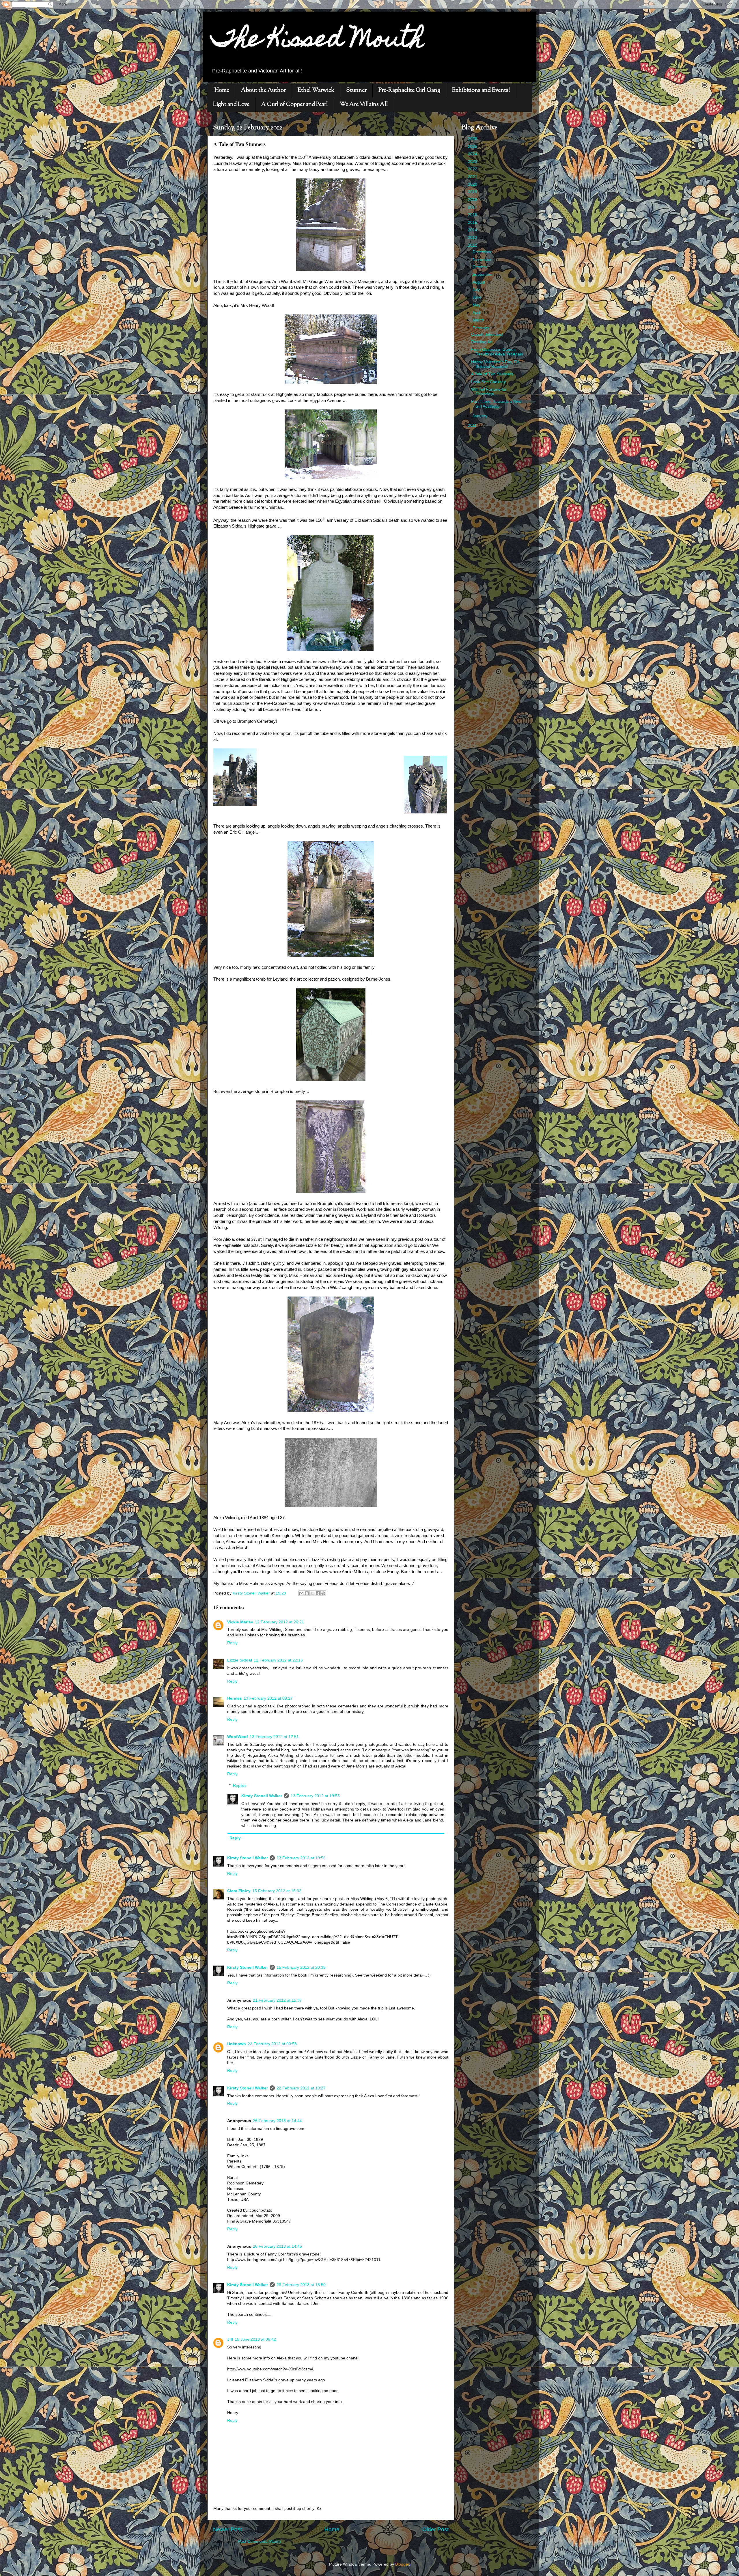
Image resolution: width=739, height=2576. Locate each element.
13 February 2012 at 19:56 (301, 1858)
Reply (232, 1643)
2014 (473, 230)
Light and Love (231, 105)
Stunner (356, 91)
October (480, 267)
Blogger (402, 2564)
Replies (240, 1786)
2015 (473, 222)
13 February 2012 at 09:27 (268, 1698)
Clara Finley (239, 1891)
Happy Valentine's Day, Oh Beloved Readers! (495, 364)
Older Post (435, 2529)
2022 (473, 169)
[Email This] (301, 1593)
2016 (473, 215)
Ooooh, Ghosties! (487, 335)
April (477, 313)
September (483, 274)
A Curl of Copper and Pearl (295, 105)
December (483, 252)
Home (222, 91)
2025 (473, 147)
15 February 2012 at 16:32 (277, 1891)
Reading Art (482, 342)
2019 (473, 192)
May (477, 305)
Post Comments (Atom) (260, 2541)
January (480, 416)
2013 (473, 238)
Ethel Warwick (316, 91)
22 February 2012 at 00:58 (272, 2044)
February (482, 328)
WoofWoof (238, 1737)
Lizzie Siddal (240, 1660)
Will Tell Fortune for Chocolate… (489, 392)
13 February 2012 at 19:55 (315, 1796)
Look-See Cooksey (488, 382)
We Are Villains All (364, 105)
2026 (473, 139)
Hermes (235, 1698)
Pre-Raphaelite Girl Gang (409, 91)
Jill (230, 2339)
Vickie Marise (240, 1622)
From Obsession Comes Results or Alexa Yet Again (497, 352)
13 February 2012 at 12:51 (274, 1737)
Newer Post (227, 2529)
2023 (473, 162)
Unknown (237, 2044)
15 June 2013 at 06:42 (255, 2339)
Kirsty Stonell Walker (262, 1796)
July (477, 290)
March (479, 320)
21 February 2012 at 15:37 (277, 2000)
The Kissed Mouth (318, 41)
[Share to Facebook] (318, 1593)
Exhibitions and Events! (481, 91)
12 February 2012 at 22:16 (278, 1660)
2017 (473, 207)
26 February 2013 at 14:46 (277, 2246)
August (479, 282)
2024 (473, 154)
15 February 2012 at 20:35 (301, 1967)
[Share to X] (312, 1593)
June (478, 297)
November (483, 259)
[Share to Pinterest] (323, 1593)
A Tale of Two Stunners (492, 374)
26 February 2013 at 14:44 (277, 2121)
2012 (473, 245)
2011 (473, 425)
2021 (473, 177)
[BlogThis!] (307, 1593)
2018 (473, 200)
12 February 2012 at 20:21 (279, 1622)
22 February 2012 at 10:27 (301, 2088)
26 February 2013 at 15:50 (301, 2285)
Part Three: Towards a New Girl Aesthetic (496, 404)
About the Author (263, 91)
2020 (473, 184)
